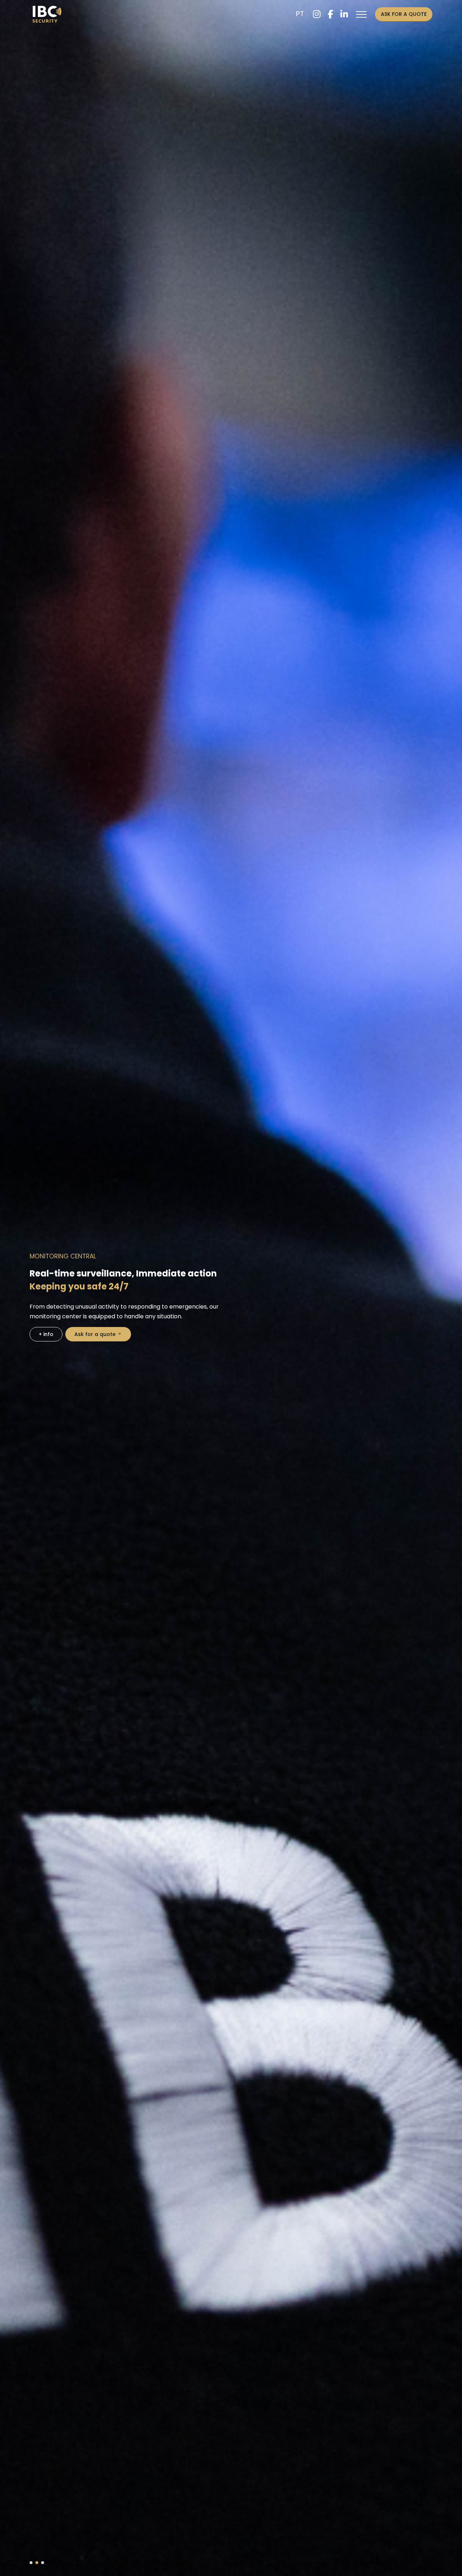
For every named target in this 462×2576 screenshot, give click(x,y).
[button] (31, 2563)
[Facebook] (330, 14)
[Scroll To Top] (449, 2568)
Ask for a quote (404, 14)
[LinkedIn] (344, 14)
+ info (347, 1339)
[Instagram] (317, 14)
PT (300, 14)
